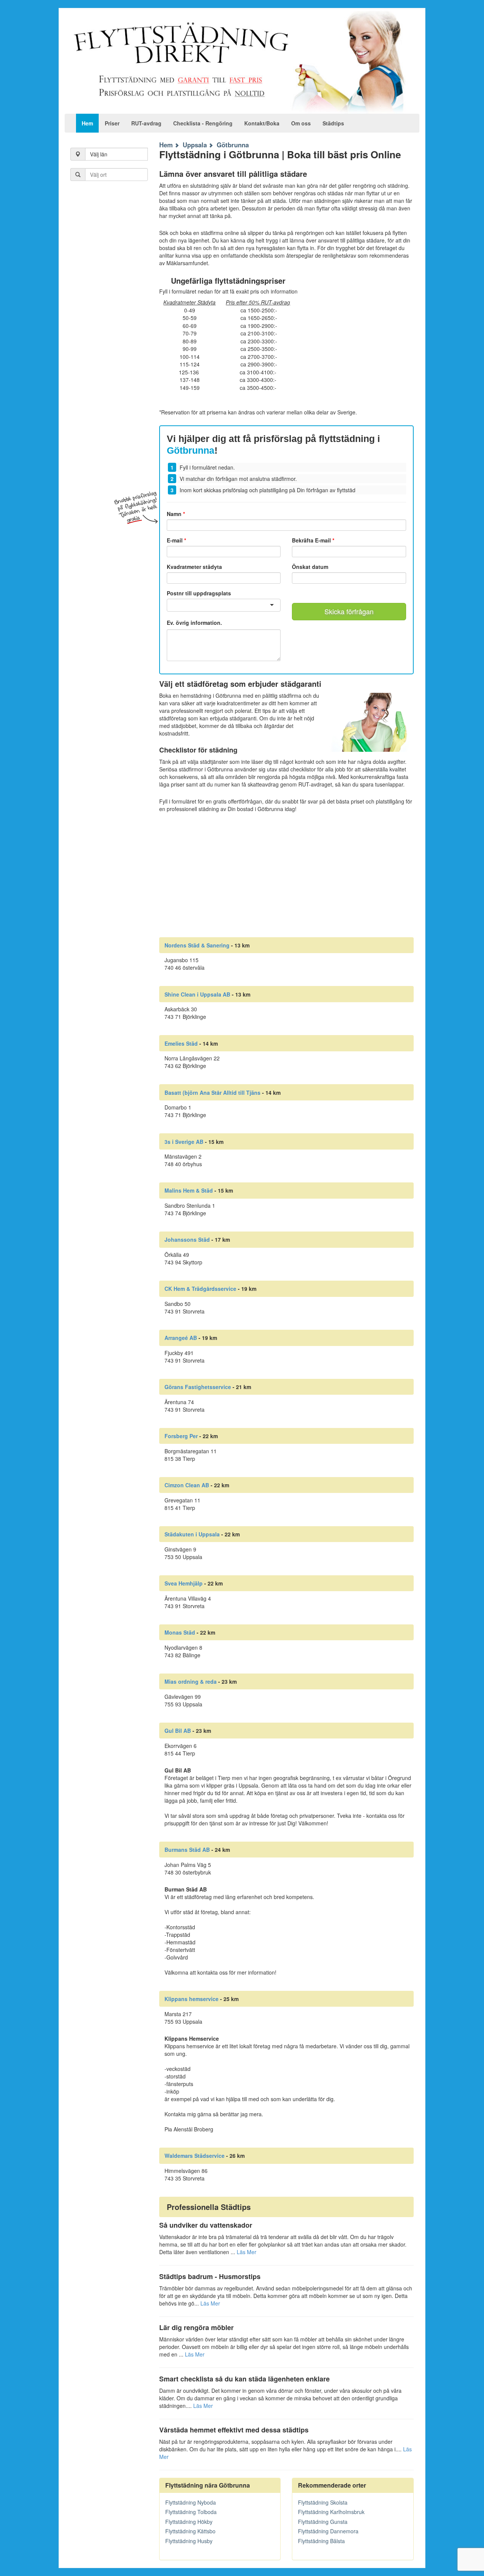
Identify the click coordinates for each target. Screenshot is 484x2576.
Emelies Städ (181, 1043)
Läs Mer (247, 2252)
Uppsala (195, 145)
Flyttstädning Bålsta (321, 2541)
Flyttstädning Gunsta (323, 2522)
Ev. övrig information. (194, 623)
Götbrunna (233, 145)
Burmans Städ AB (187, 1850)
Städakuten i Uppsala (192, 1534)
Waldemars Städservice (195, 2156)
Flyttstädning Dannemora (328, 2531)
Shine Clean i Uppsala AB (197, 994)
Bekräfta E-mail (313, 540)
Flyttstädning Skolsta (323, 2502)
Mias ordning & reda (191, 1681)
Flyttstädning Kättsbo (190, 2531)
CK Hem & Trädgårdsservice (200, 1289)
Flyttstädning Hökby (189, 2522)
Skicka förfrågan (349, 611)
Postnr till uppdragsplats (199, 593)
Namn (176, 514)
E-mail (176, 540)
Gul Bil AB (178, 1731)
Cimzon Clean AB (187, 1485)
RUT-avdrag (146, 123)
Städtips (333, 123)
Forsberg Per (181, 1436)
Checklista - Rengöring (203, 123)
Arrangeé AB (181, 1338)
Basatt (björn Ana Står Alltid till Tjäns (213, 1093)
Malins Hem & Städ (189, 1190)
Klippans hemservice (192, 1999)
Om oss (301, 123)
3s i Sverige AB (184, 1142)
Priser (112, 123)
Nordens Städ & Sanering (197, 945)
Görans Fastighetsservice (198, 1387)
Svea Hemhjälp (184, 1583)
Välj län (99, 154)
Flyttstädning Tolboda (191, 2512)
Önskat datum (310, 567)
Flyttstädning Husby (189, 2541)
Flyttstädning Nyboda (191, 2502)
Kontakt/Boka (262, 123)
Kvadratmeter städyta (194, 567)
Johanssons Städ (187, 1239)
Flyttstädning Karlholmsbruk (331, 2512)
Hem (87, 123)
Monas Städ (180, 1632)
